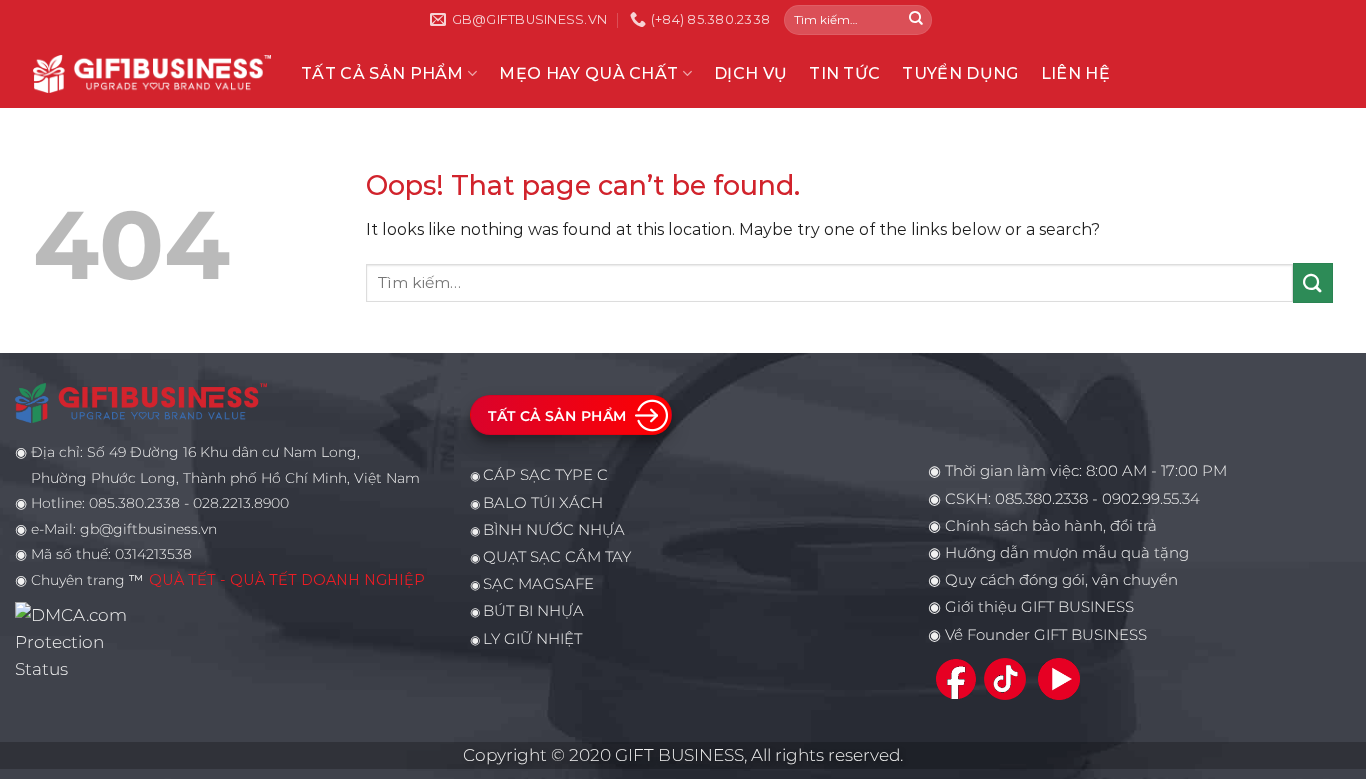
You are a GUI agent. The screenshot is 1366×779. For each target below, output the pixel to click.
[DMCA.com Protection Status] (76, 641)
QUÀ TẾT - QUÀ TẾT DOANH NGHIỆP (287, 580)
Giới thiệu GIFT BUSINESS (1039, 607)
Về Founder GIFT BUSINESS (1046, 635)
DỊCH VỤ (750, 73)
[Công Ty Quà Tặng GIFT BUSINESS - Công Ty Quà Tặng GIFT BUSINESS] (152, 73)
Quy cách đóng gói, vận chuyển (1061, 580)
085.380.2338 (1041, 499)
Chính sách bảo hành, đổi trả (1051, 526)
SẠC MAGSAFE (538, 584)
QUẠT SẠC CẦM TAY (557, 557)
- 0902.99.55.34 (1144, 499)
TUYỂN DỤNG (960, 73)
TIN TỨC (844, 73)
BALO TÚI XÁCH (543, 503)
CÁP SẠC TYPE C (545, 475)
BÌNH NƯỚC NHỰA (554, 530)
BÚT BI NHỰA (533, 611)
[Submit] (916, 20)
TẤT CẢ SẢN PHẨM (382, 73)
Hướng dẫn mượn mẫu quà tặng (1067, 553)
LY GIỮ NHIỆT (532, 639)
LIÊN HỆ (1075, 73)
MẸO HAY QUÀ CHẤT (588, 73)
